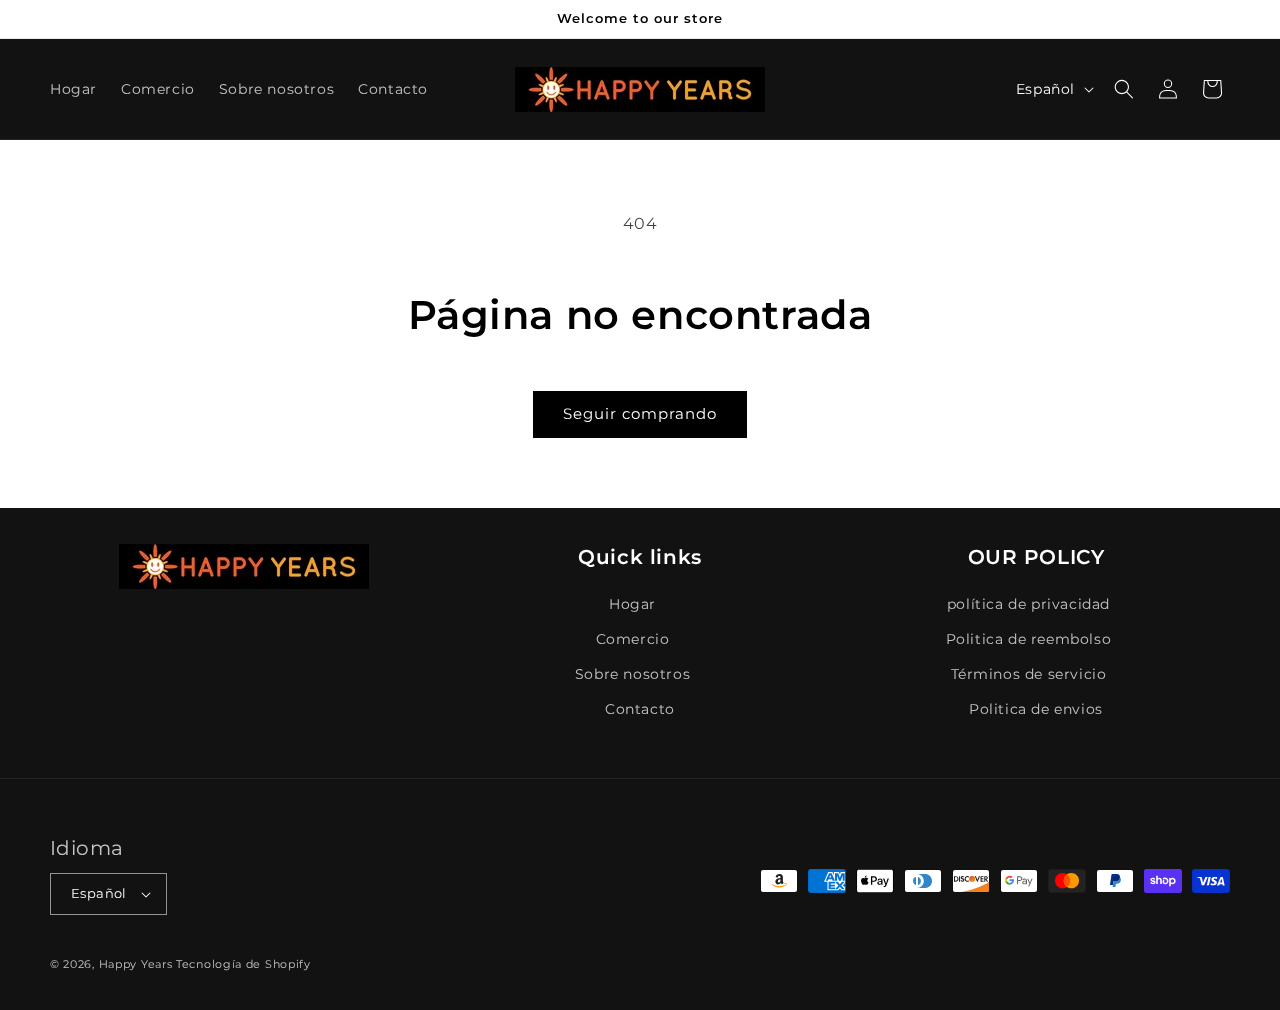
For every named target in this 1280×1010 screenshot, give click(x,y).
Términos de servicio (1029, 674)
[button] (1124, 89)
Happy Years (136, 964)
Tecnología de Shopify (243, 964)
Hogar (632, 604)
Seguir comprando (640, 413)
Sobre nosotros (632, 674)
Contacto (640, 709)
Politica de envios (1036, 709)
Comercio (633, 639)
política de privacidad (1028, 604)
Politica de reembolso (1029, 639)
